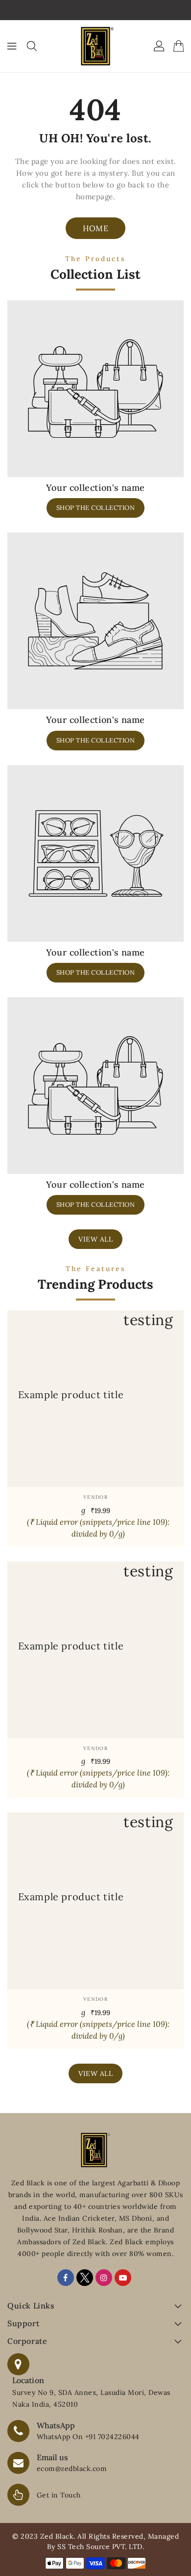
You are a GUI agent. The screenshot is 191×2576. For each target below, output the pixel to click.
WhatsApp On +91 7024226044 (88, 2437)
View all (95, 1239)
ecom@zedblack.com (72, 2469)
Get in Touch (59, 2495)
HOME (95, 228)
